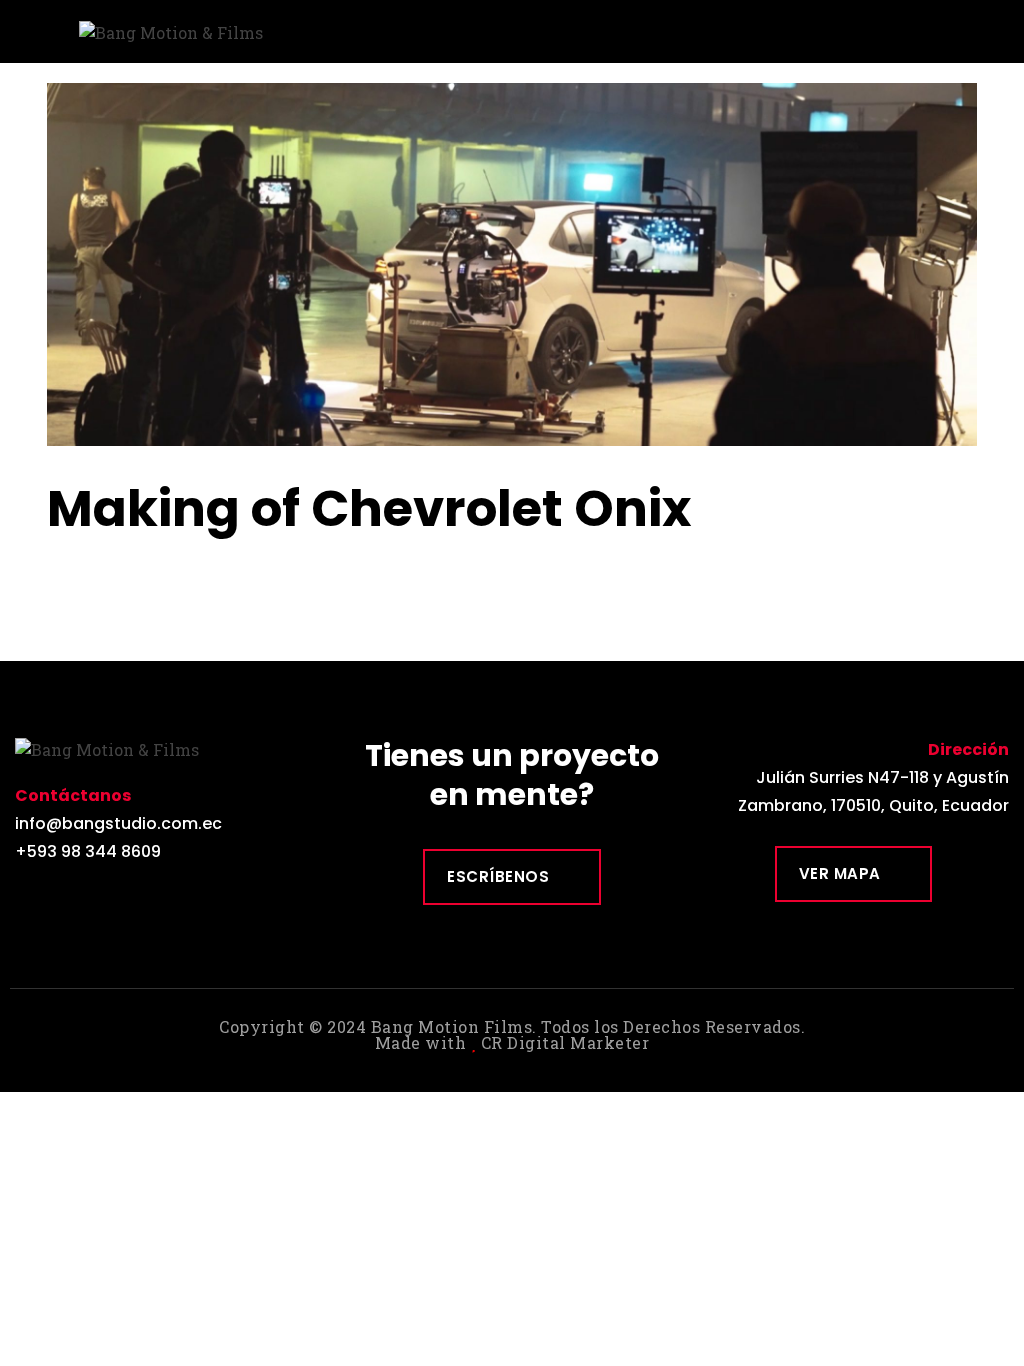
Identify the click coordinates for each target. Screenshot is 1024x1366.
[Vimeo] (119, 898)
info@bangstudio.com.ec (118, 823)
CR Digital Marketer (565, 1042)
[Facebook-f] (29, 898)
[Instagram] (74, 898)
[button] (1000, 26)
